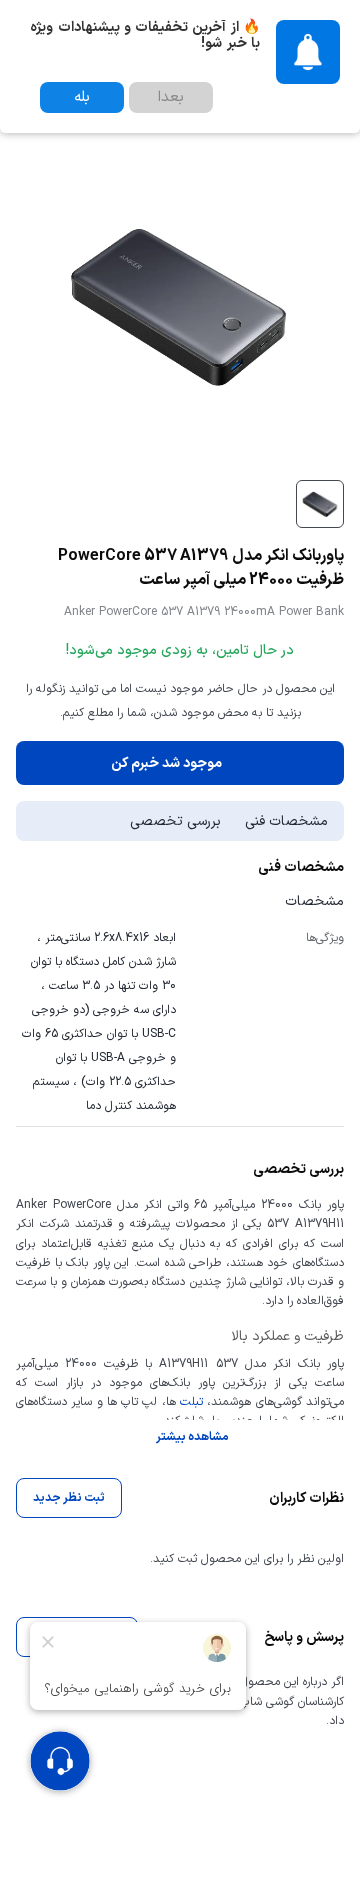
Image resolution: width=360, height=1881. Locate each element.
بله (82, 97)
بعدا (171, 97)
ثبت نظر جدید (69, 1498)
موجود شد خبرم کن (166, 763)
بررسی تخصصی (175, 821)
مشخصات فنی (286, 821)
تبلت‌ (189, 1402)
